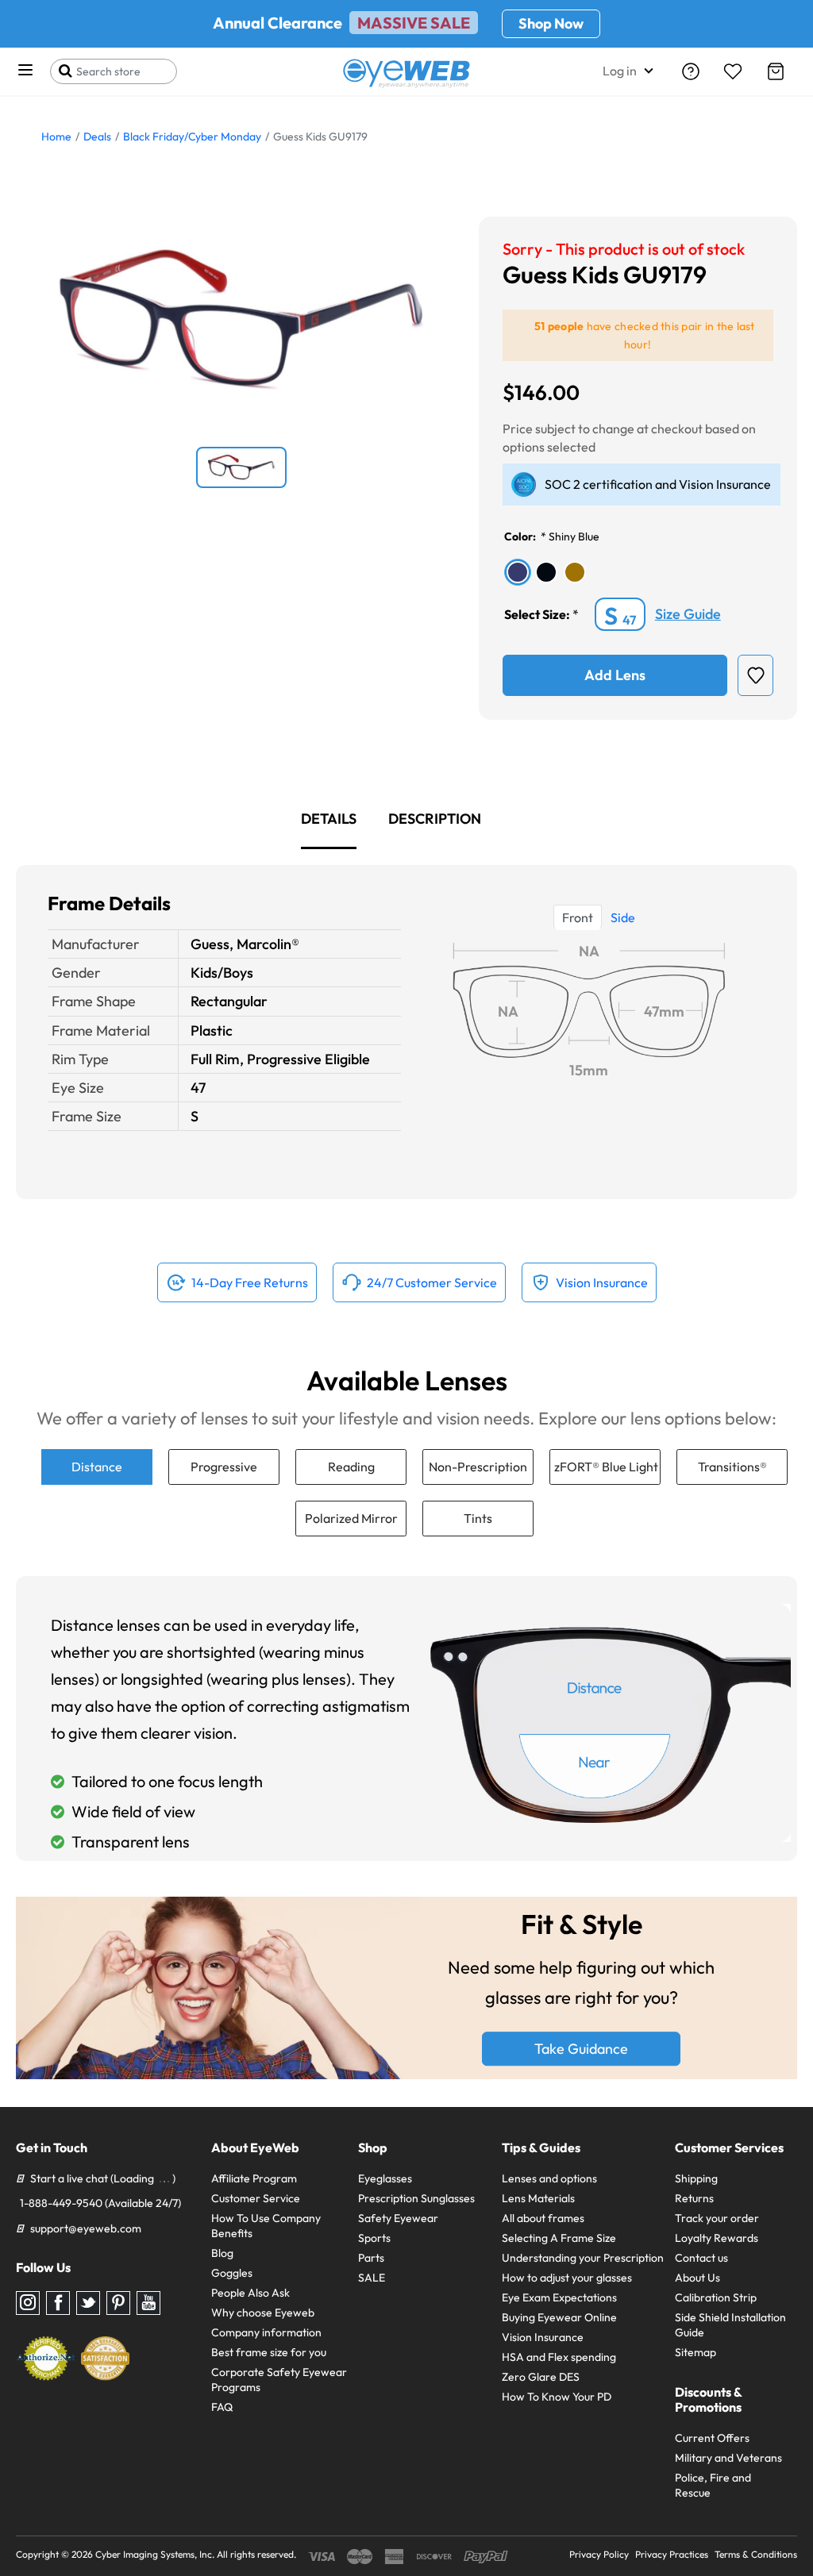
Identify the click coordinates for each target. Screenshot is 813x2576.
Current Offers (712, 2438)
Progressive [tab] (224, 1467)
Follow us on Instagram (28, 2303)
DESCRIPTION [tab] (435, 819)
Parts (371, 2258)
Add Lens (615, 675)
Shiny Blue (574, 536)
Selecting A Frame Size (559, 2238)
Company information (266, 2332)
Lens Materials (538, 2198)
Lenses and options (549, 2178)
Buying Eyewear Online (559, 2317)
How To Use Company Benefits (266, 2226)
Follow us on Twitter (88, 2303)
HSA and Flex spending (559, 2357)
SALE (372, 2278)
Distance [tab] (97, 1467)
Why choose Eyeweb (263, 2313)
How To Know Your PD (557, 2397)
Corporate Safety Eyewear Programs (279, 2380)
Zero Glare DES (541, 2377)
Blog (222, 2253)
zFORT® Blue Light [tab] (606, 1467)
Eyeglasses (385, 2178)
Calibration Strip (716, 2297)
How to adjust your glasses (567, 2278)
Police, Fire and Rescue (713, 2485)
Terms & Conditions (756, 2554)
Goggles (232, 2273)
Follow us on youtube (148, 2303)
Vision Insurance (543, 2337)
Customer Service (256, 2198)
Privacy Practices (672, 2554)
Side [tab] (623, 917)
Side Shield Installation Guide (730, 2325)
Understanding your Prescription (583, 2258)
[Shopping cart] (776, 71)
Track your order (717, 2218)
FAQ (222, 2407)
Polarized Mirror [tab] (351, 1518)
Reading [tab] (351, 1467)
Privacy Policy (599, 2554)
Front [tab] (578, 917)
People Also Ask (250, 2293)
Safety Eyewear (398, 2218)
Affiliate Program (254, 2178)
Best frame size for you (269, 2352)
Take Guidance (581, 2049)
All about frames (543, 2218)
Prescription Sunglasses (416, 2198)
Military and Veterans (728, 2458)
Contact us (701, 2258)
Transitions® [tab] (732, 1467)
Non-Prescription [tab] (478, 1467)
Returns (694, 2198)
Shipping (696, 2178)
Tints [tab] (478, 1518)
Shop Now (551, 23)
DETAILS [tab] (329, 819)
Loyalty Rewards (717, 2238)
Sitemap (695, 2352)
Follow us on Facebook (58, 2303)
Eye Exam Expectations (559, 2297)
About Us (697, 2278)
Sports (374, 2238)
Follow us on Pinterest (118, 2303)
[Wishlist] (733, 71)
